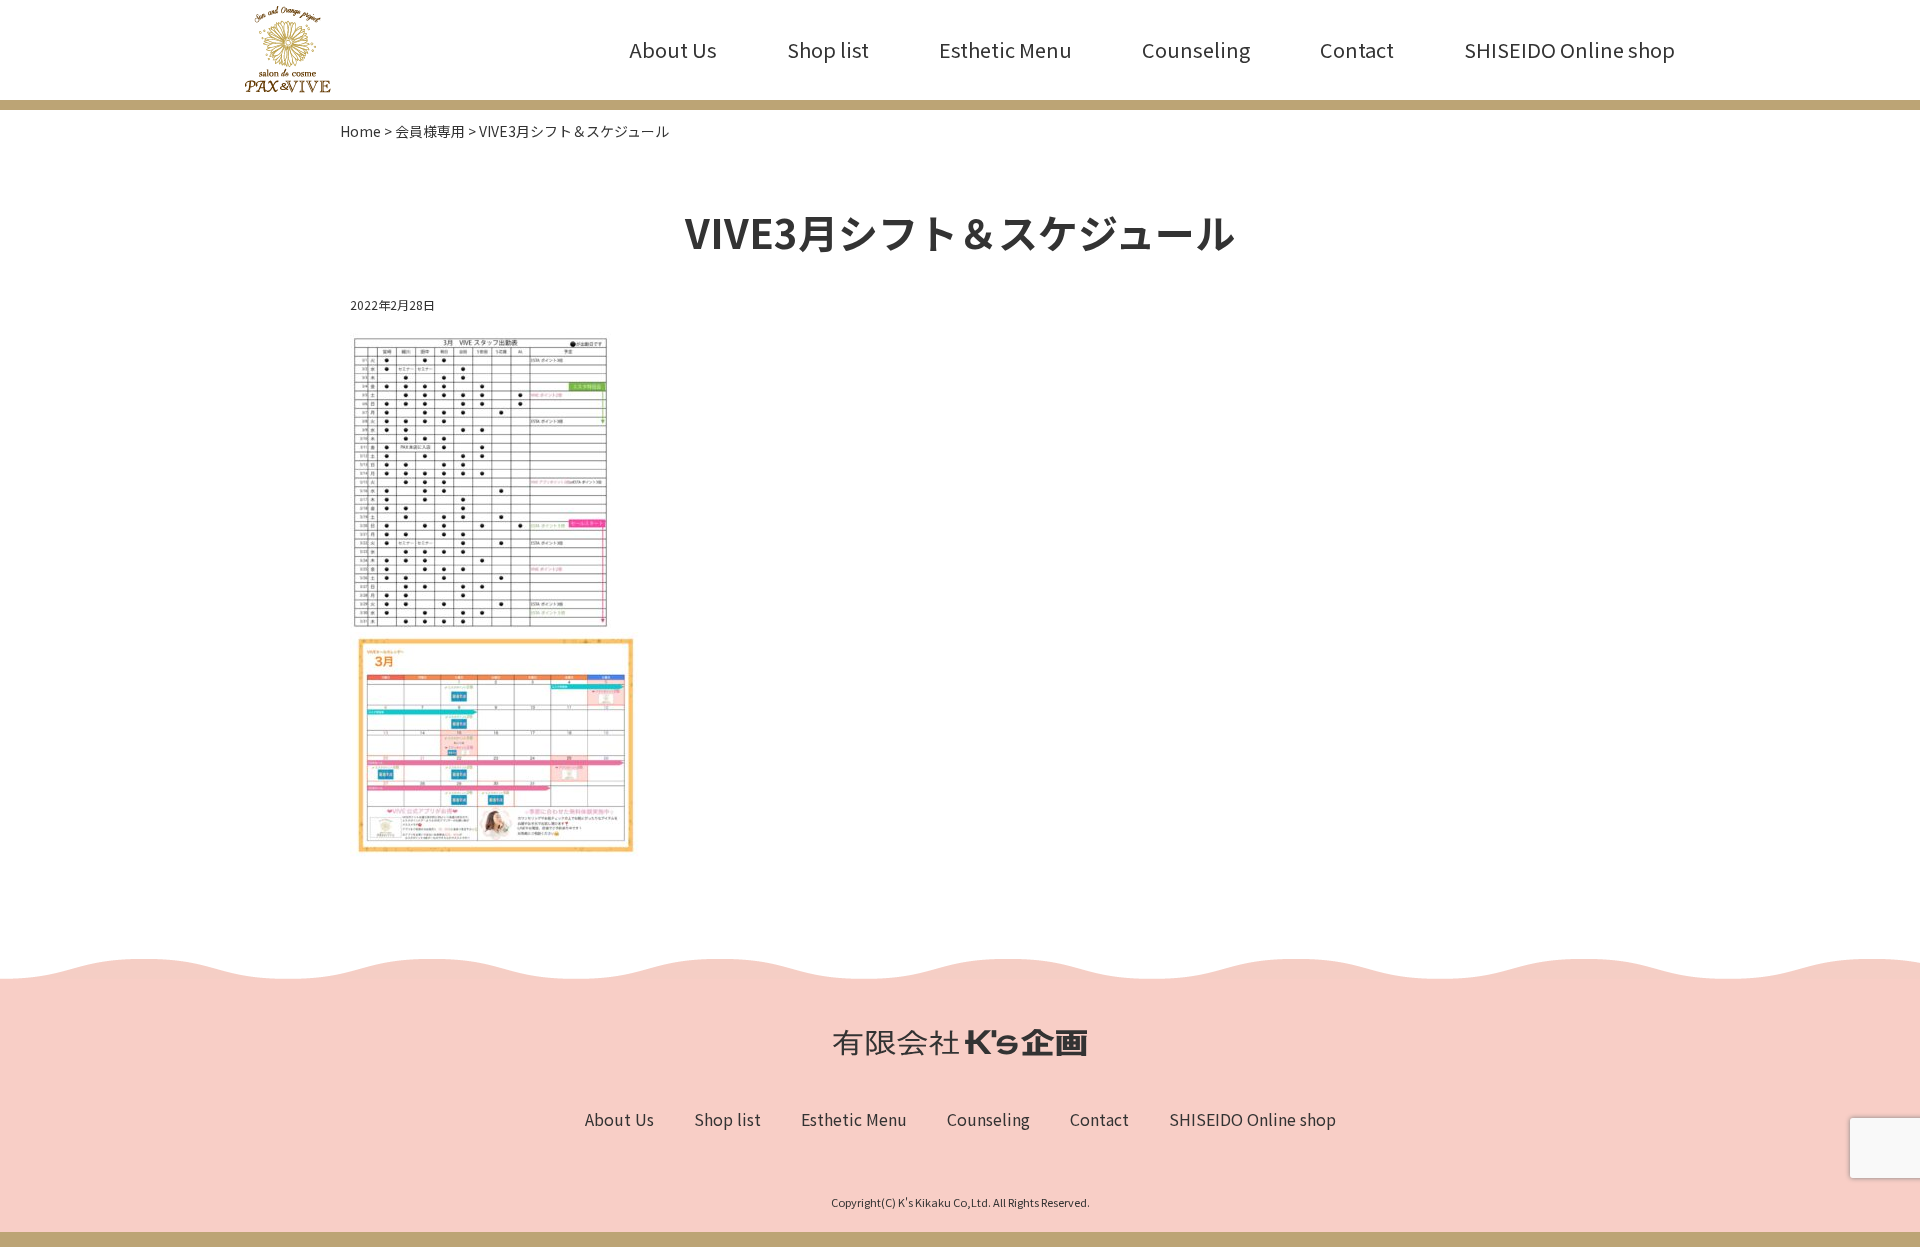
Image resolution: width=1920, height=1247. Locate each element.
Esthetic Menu (1005, 49)
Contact (1357, 49)
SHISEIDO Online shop (1569, 49)
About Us (673, 49)
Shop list (828, 49)
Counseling (1196, 49)
